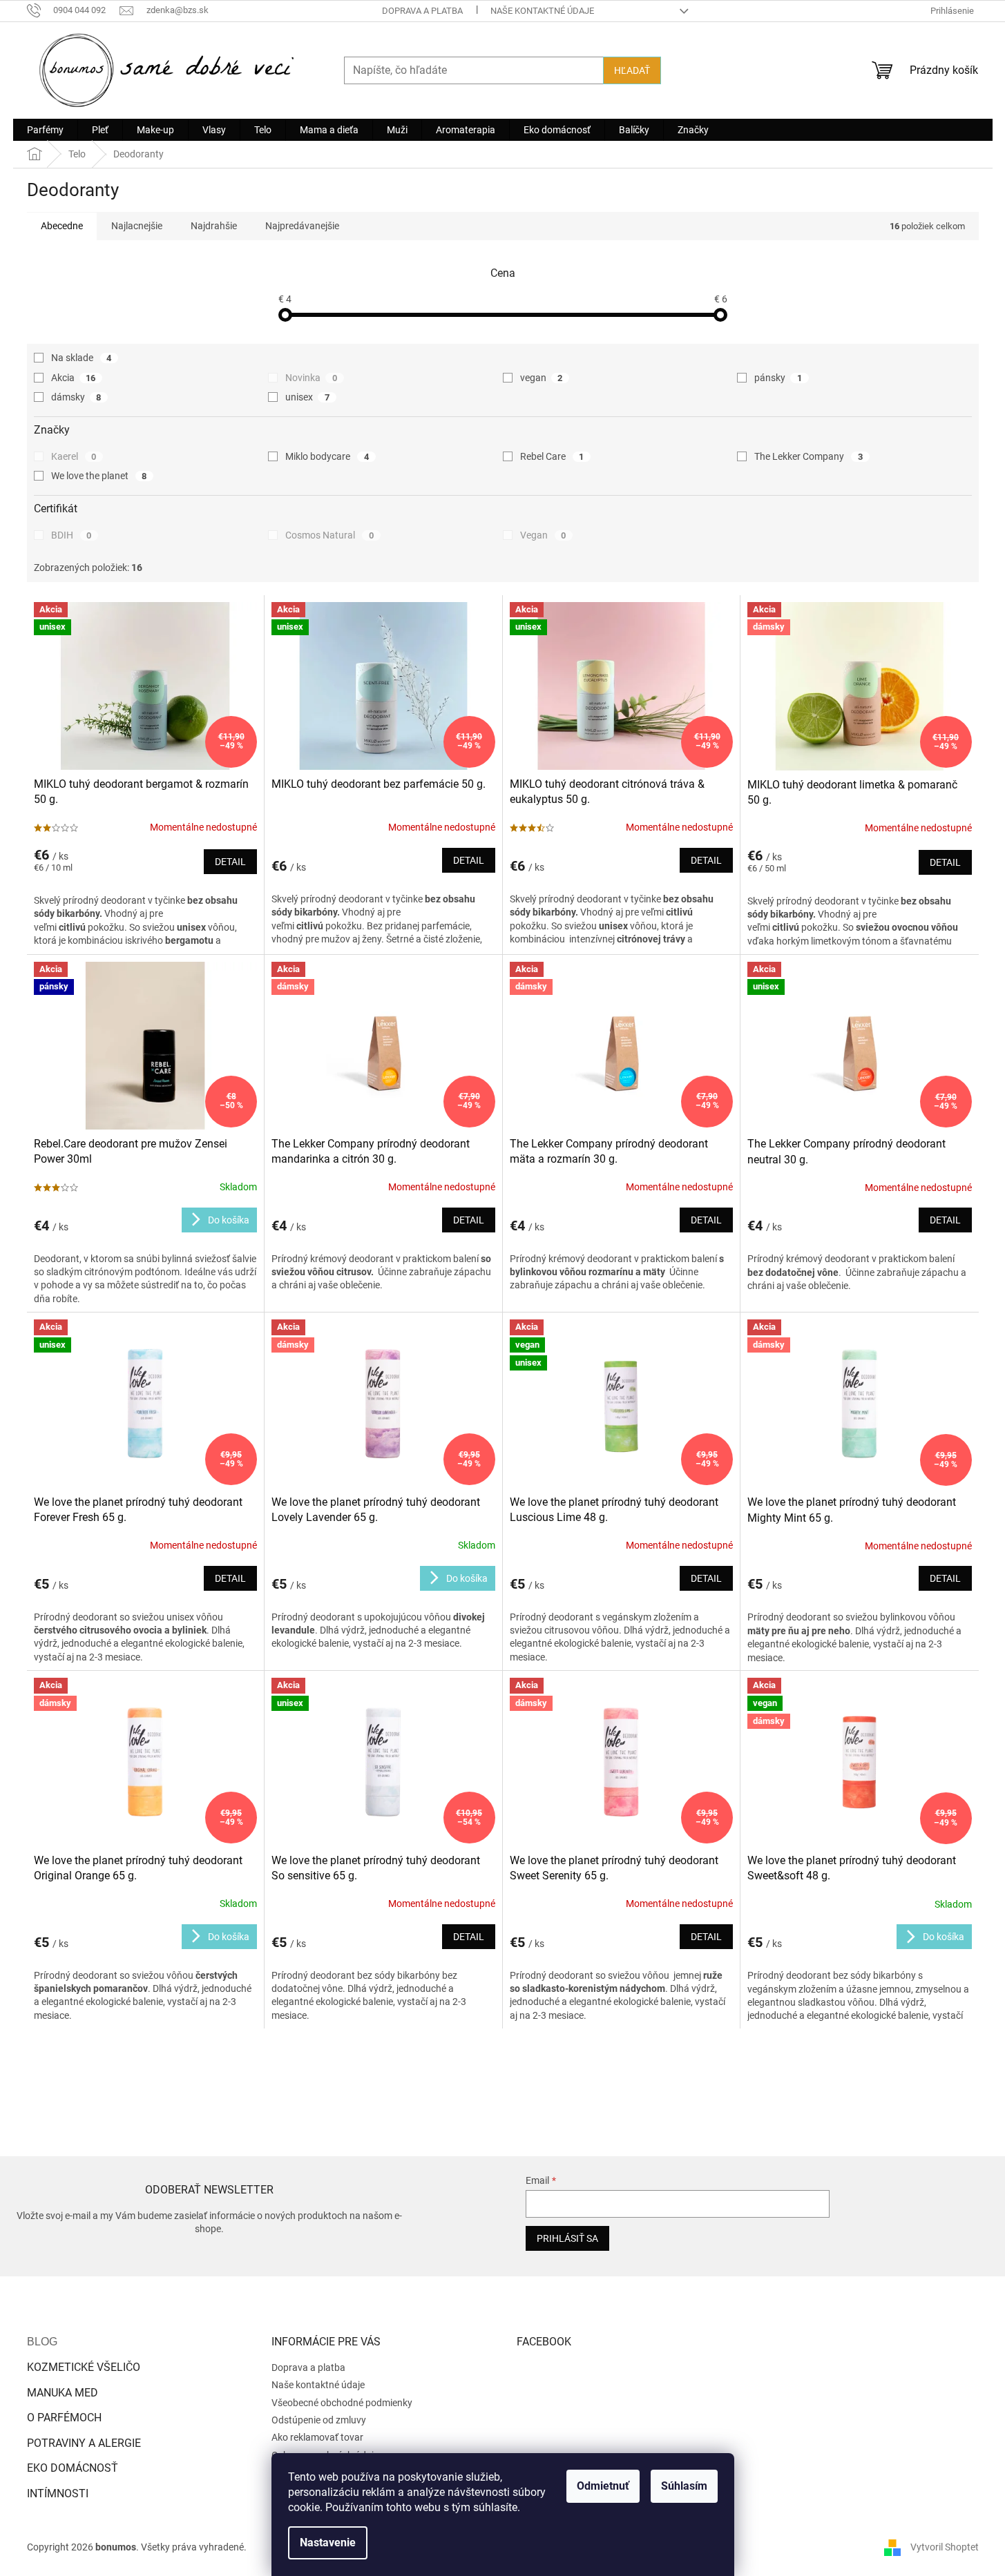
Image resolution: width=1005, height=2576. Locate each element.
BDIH (71, 535)
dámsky (76, 397)
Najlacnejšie (137, 226)
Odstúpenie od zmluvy (319, 2420)
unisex (307, 397)
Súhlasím (684, 2486)
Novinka (311, 378)
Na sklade (82, 358)
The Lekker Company (808, 456)
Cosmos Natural (329, 535)
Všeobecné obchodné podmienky (342, 2403)
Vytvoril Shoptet (945, 2547)
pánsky (778, 378)
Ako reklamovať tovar (317, 2437)
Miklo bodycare (327, 456)
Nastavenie (328, 2543)
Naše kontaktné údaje (542, 11)
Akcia (74, 378)
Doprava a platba (422, 11)
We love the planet (99, 476)
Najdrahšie (214, 226)
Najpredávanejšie (302, 226)
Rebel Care (552, 456)
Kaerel (74, 456)
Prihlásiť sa (567, 2238)
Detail (230, 862)
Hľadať (632, 70)
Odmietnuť (603, 2486)
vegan (542, 378)
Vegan (543, 535)
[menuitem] (45, 130)
